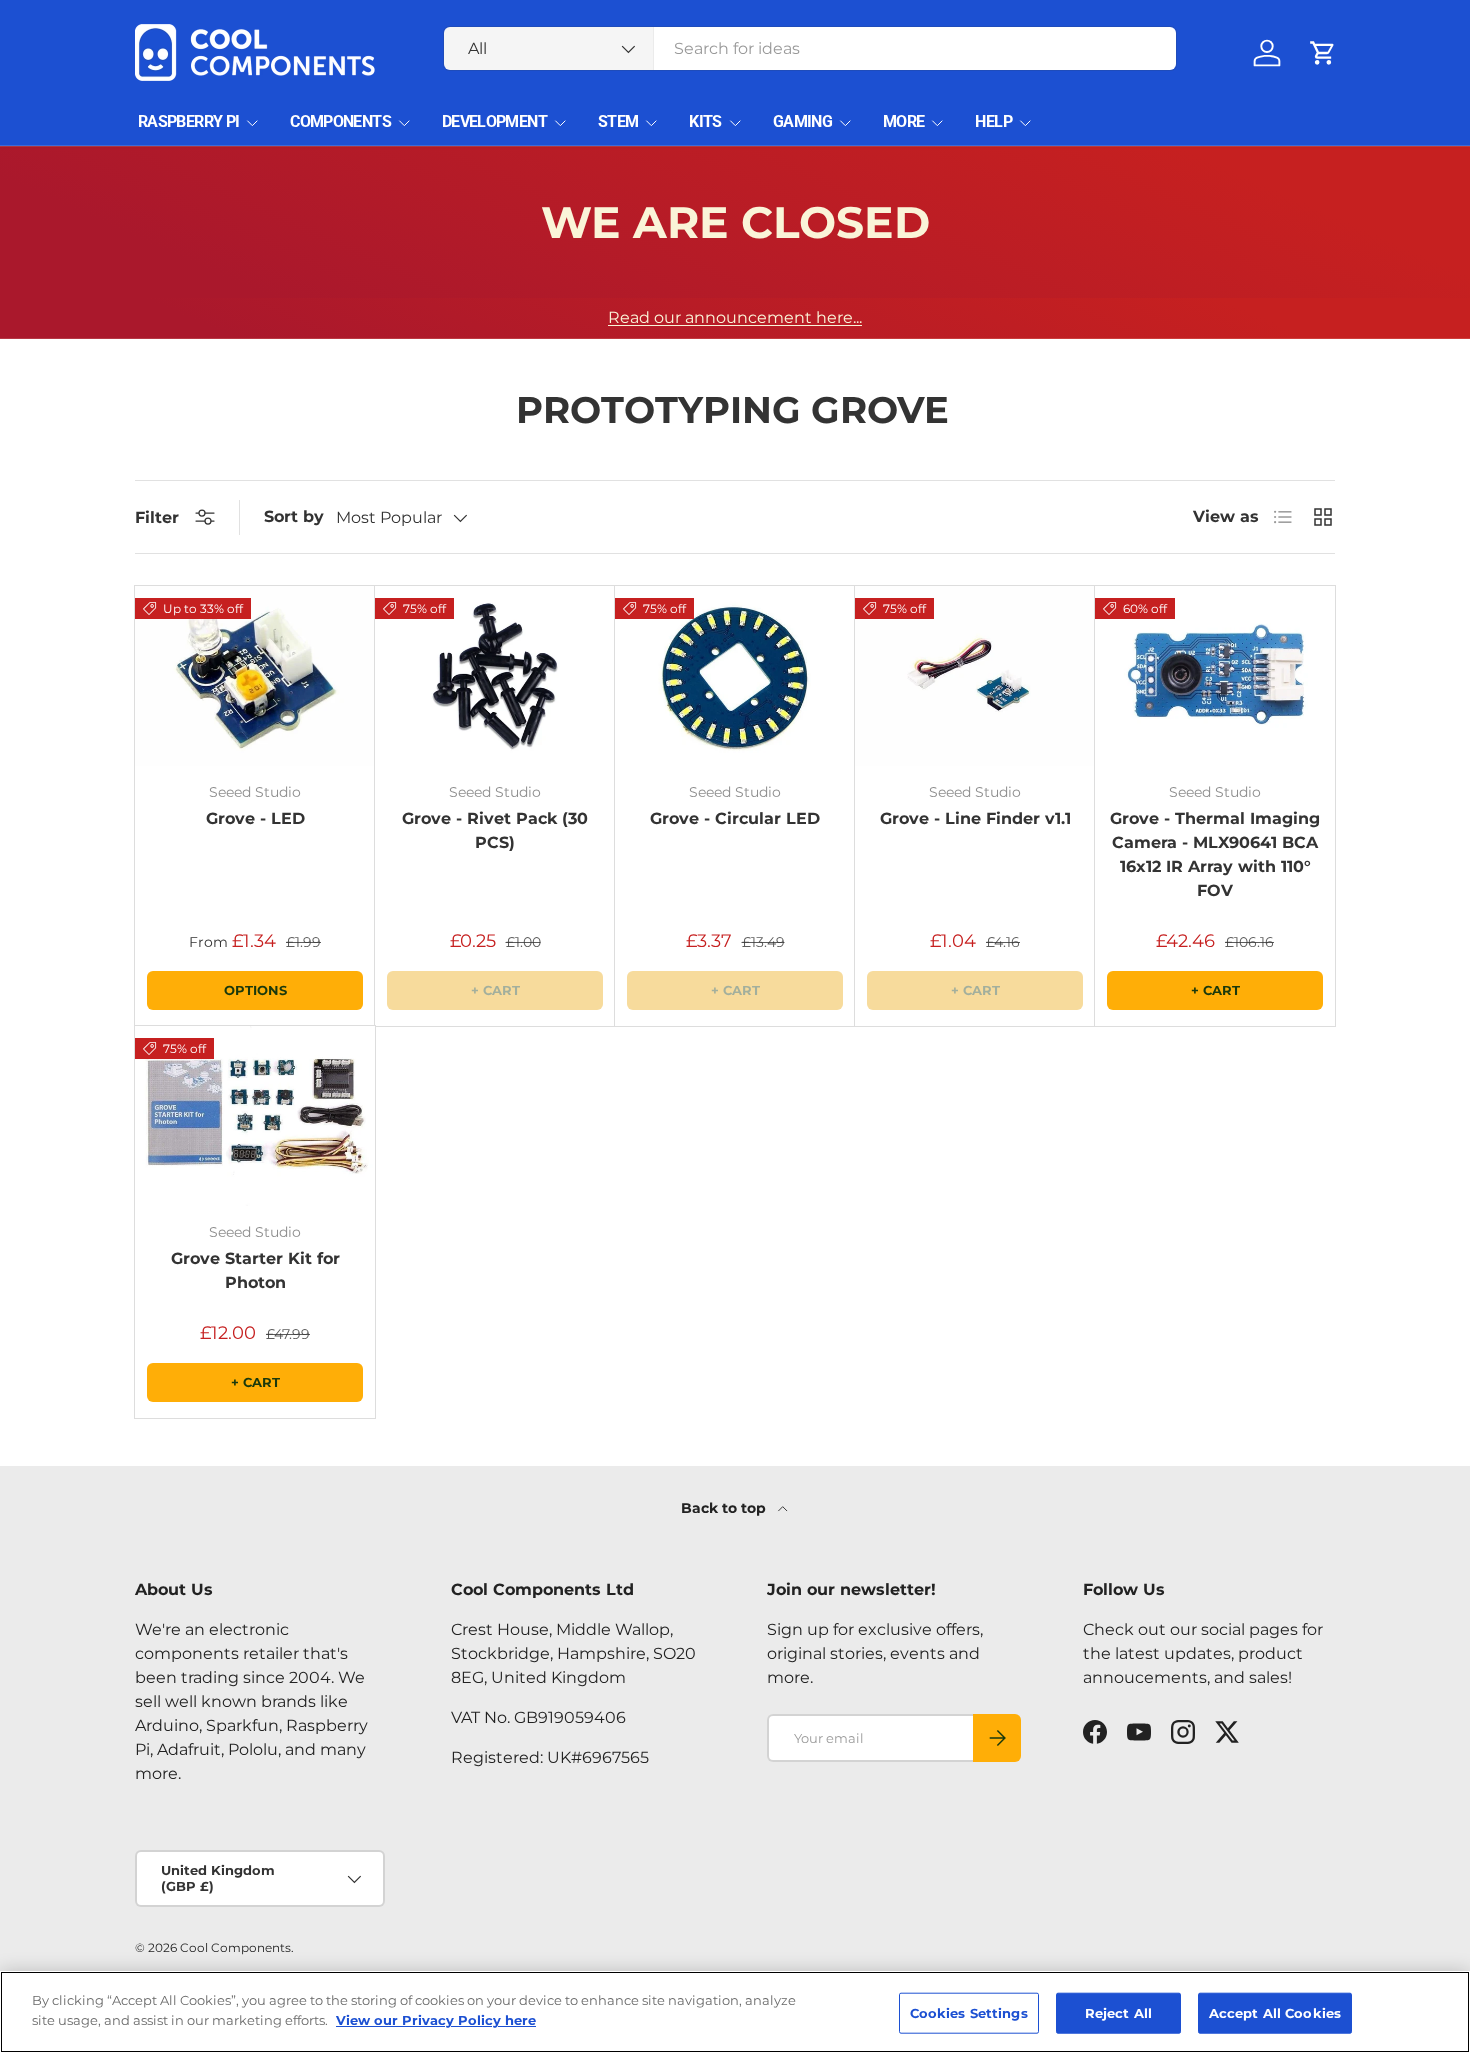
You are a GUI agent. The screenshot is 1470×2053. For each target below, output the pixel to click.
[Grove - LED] (255, 676)
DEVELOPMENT (494, 121)
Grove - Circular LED (735, 818)
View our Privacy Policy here (436, 2019)
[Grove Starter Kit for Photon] (255, 1116)
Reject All (1118, 2013)
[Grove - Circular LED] (735, 676)
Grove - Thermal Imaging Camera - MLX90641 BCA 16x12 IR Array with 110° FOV (1215, 854)
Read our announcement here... (735, 317)
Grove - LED (255, 818)
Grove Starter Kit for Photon (255, 1270)
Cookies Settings (969, 2013)
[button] (1323, 53)
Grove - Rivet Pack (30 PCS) (495, 830)
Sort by (294, 516)
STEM (618, 121)
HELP (993, 121)
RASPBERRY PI (188, 121)
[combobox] (810, 48)
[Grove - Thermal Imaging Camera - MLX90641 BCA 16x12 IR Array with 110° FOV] (1215, 676)
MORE (903, 121)
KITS (705, 121)
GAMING (802, 121)
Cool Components (235, 1947)
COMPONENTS (340, 121)
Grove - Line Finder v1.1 (975, 818)
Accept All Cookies (1275, 2013)
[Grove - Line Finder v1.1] (975, 676)
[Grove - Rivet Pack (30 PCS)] (495, 676)
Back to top (725, 1508)
